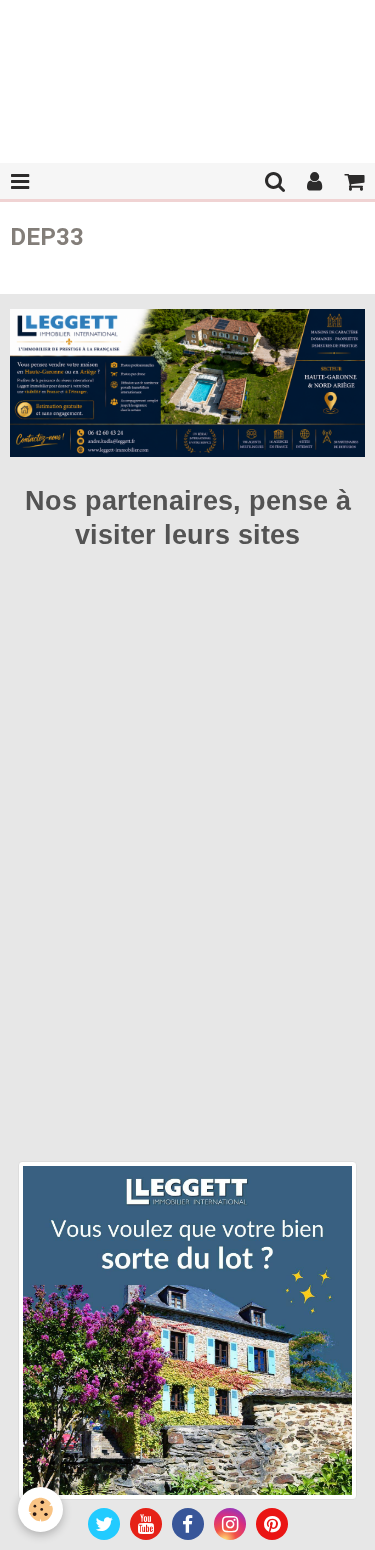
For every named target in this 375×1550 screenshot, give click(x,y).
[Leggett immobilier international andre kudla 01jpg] (187, 1329)
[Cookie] (40, 1509)
